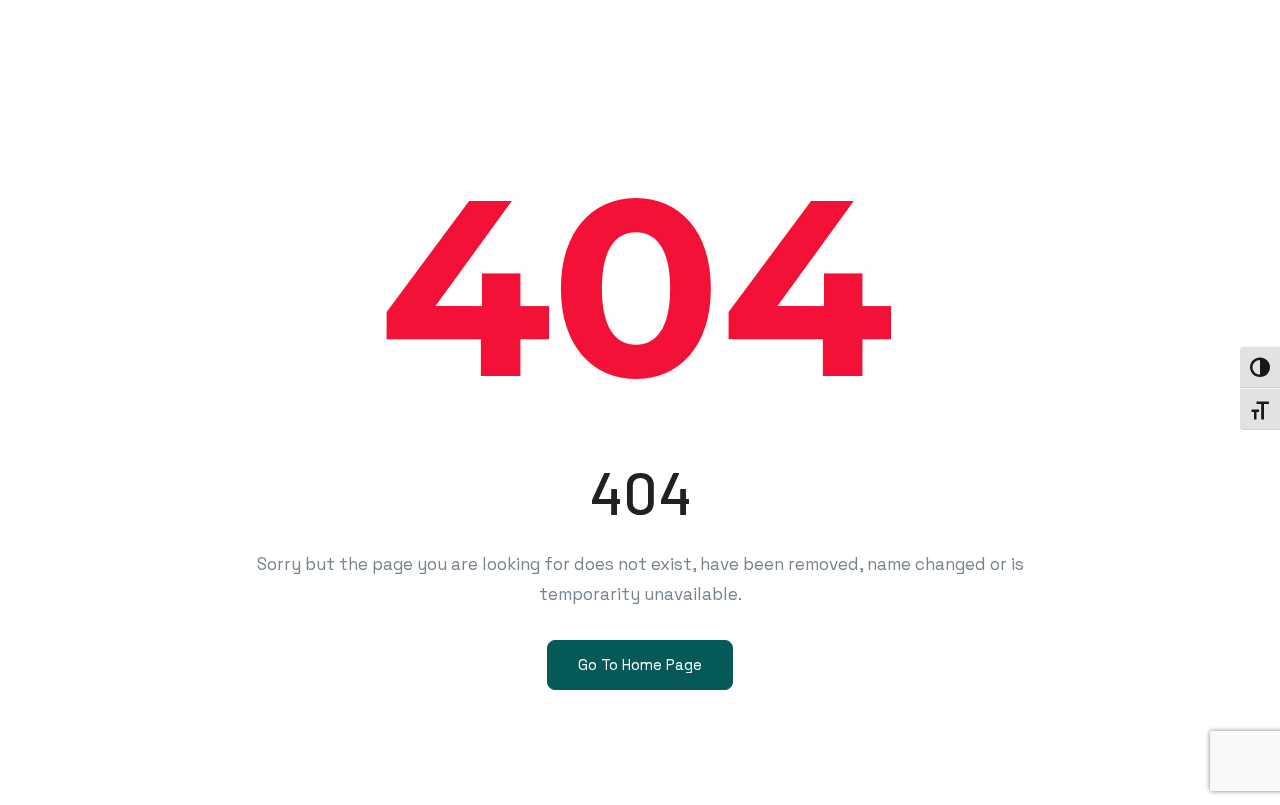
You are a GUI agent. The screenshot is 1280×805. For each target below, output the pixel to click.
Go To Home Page (640, 664)
